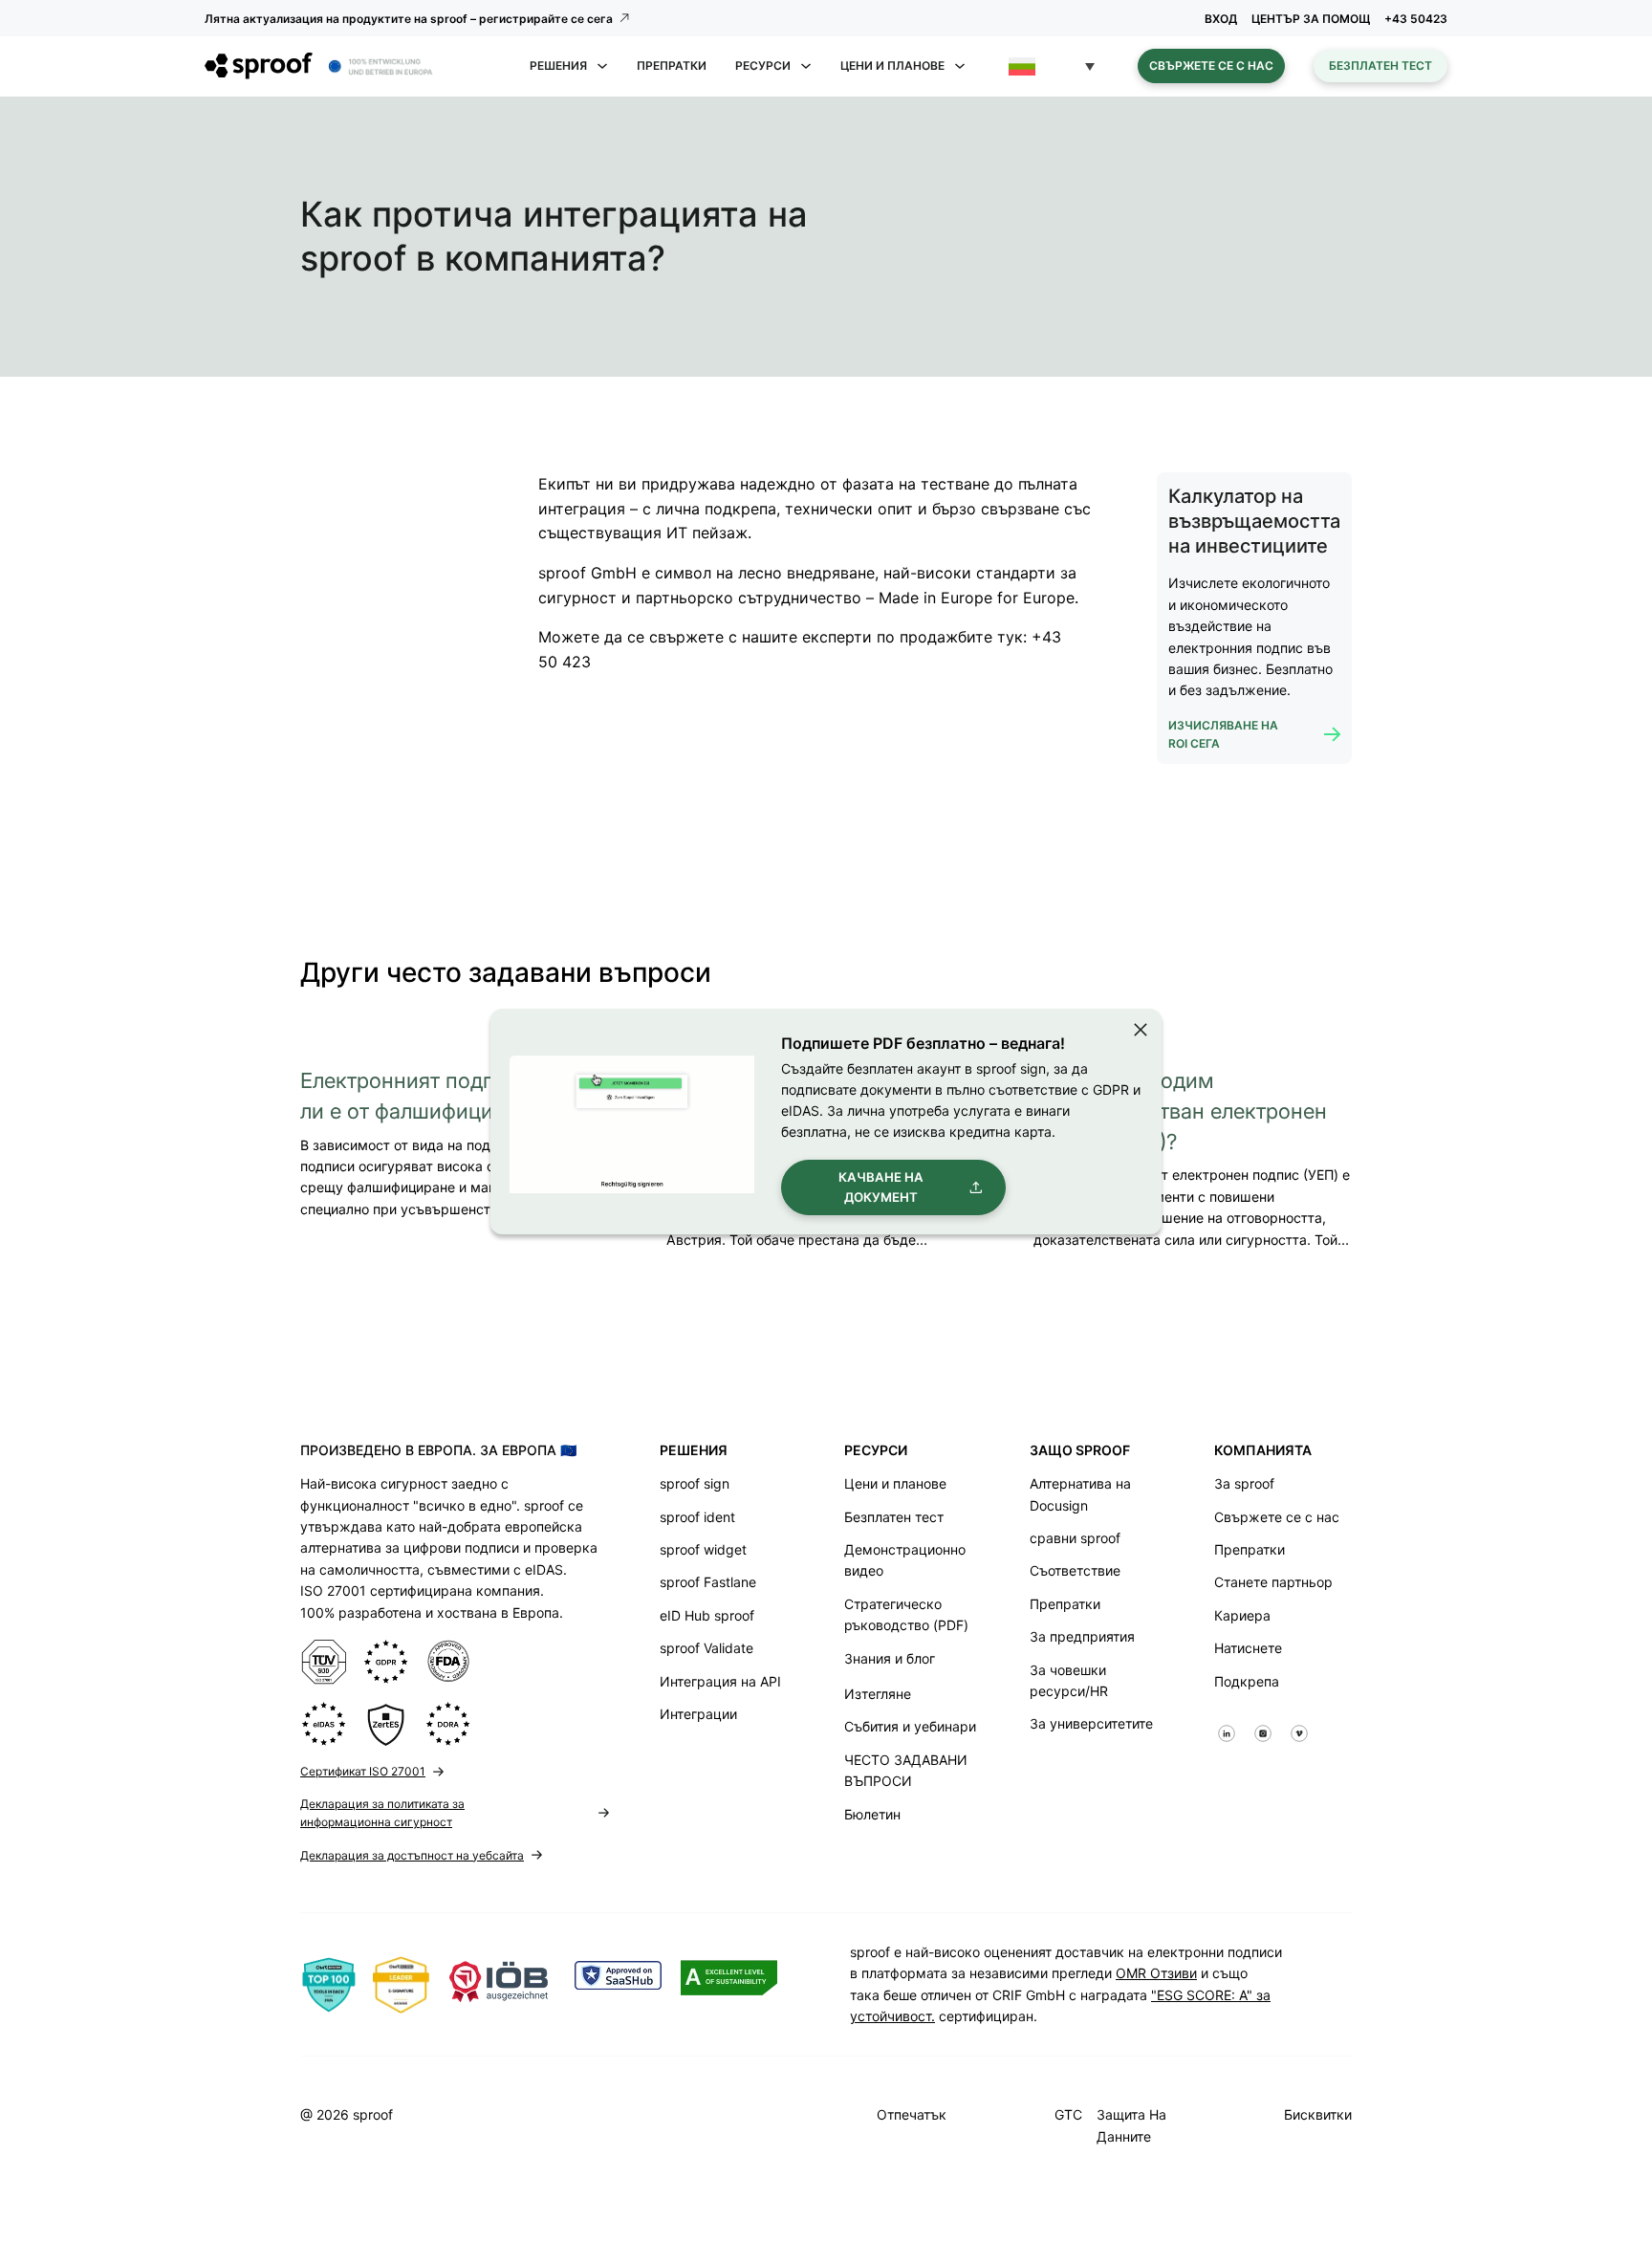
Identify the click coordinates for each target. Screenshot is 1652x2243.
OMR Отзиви (1156, 1973)
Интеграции (698, 1714)
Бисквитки (1318, 2114)
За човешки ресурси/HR (1069, 1680)
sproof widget (703, 1549)
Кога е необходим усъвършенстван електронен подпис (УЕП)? (1180, 1111)
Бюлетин (872, 1814)
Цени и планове (895, 1483)
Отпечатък (912, 2114)
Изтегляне (878, 1694)
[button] (1052, 66)
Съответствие (1075, 1570)
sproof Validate (706, 1648)
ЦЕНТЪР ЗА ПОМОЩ (1311, 19)
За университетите (1091, 1723)
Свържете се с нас (1211, 65)
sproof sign (695, 1483)
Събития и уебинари (910, 1726)
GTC (1068, 2114)
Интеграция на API (720, 1681)
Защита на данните (1131, 2125)
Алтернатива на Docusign (1080, 1494)
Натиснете (1248, 1648)
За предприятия (1082, 1636)
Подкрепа (1247, 1681)
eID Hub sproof (707, 1615)
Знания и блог (890, 1658)
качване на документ (881, 1187)
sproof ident (697, 1517)
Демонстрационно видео (905, 1560)
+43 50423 (1416, 19)
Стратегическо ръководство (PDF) (906, 1614)
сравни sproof (1075, 1538)
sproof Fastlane (708, 1582)
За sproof (1244, 1483)
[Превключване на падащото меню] (602, 66)
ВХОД (1221, 19)
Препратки (672, 65)
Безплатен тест (1380, 65)
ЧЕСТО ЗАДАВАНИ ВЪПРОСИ (906, 1770)
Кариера (1242, 1615)
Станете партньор (1273, 1582)
